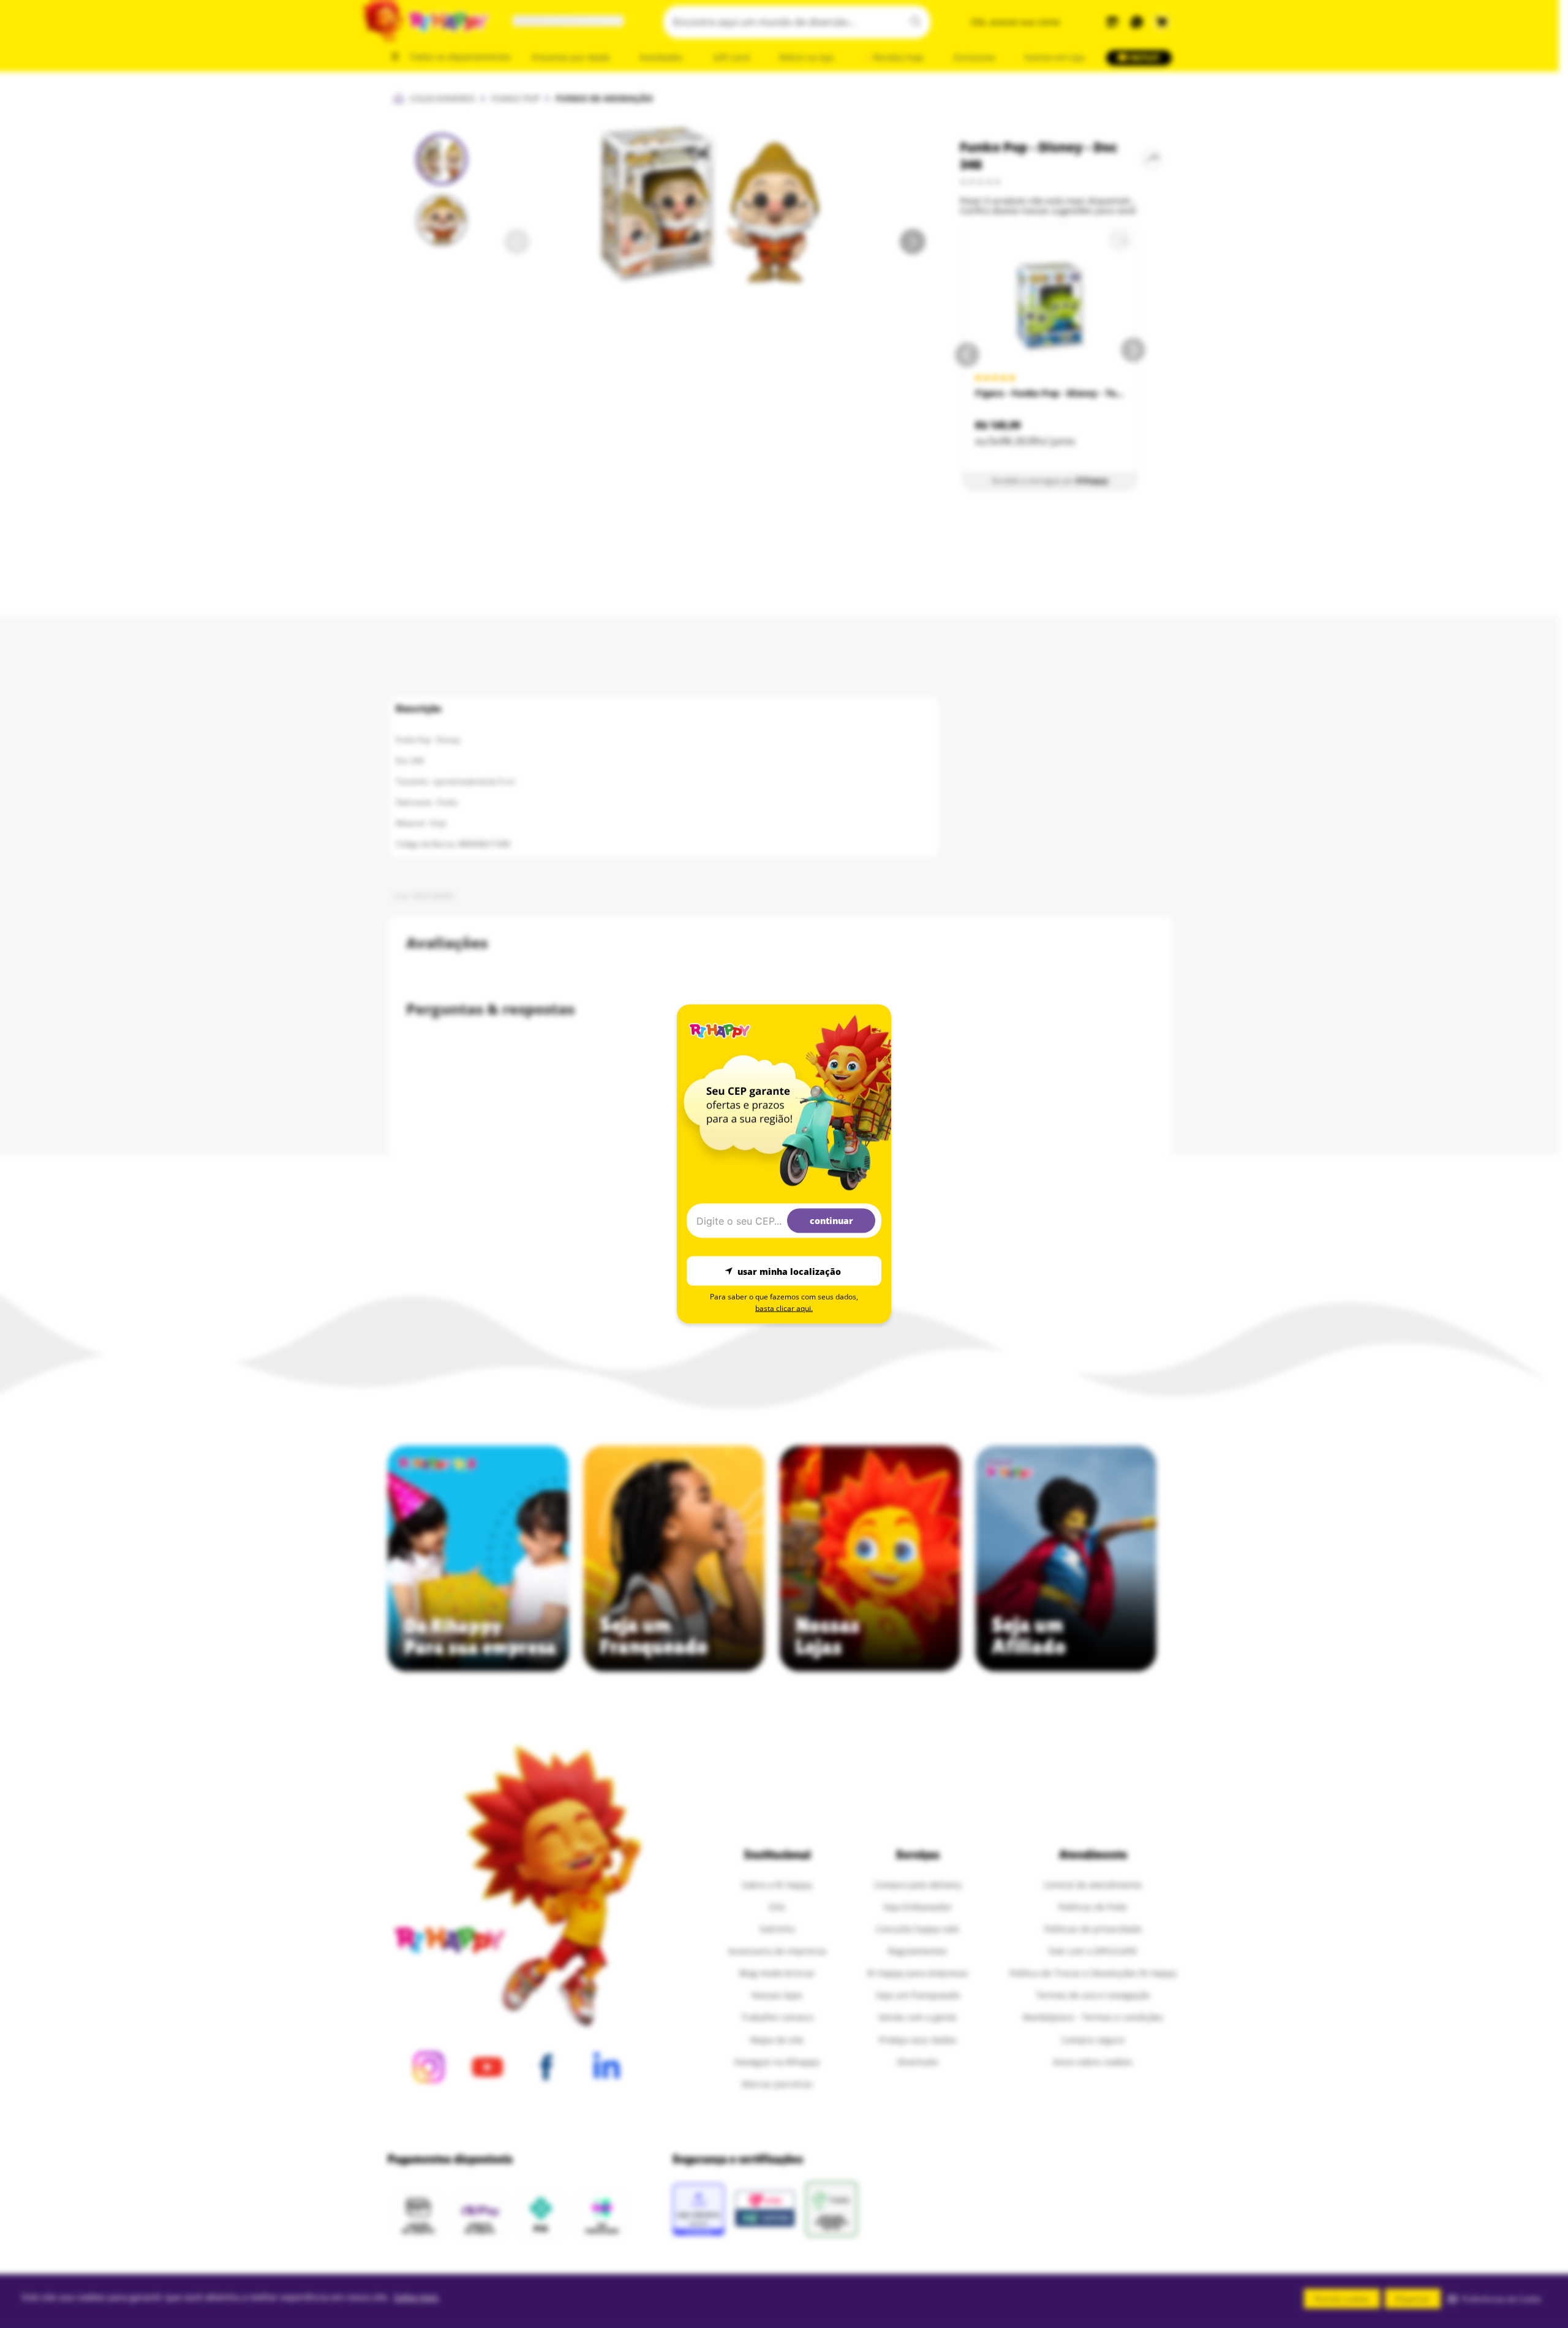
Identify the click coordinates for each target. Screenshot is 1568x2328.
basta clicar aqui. (784, 1308)
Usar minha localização (789, 1271)
